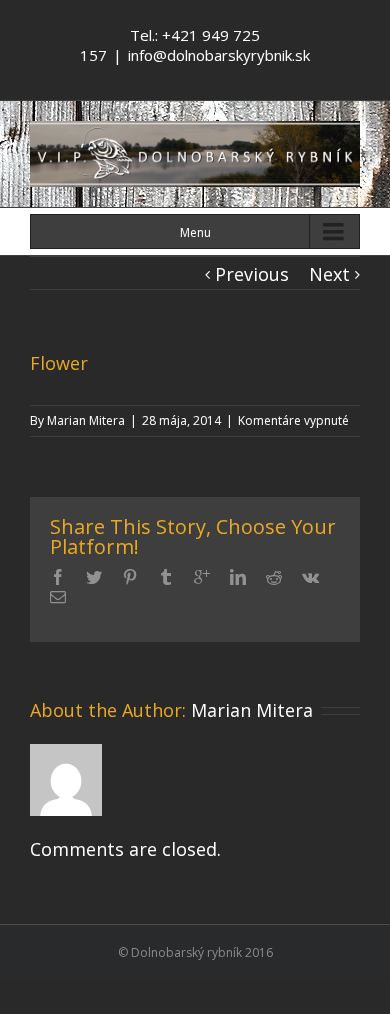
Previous (252, 274)
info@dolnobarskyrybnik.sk (219, 55)
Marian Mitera (86, 420)
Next (329, 274)
